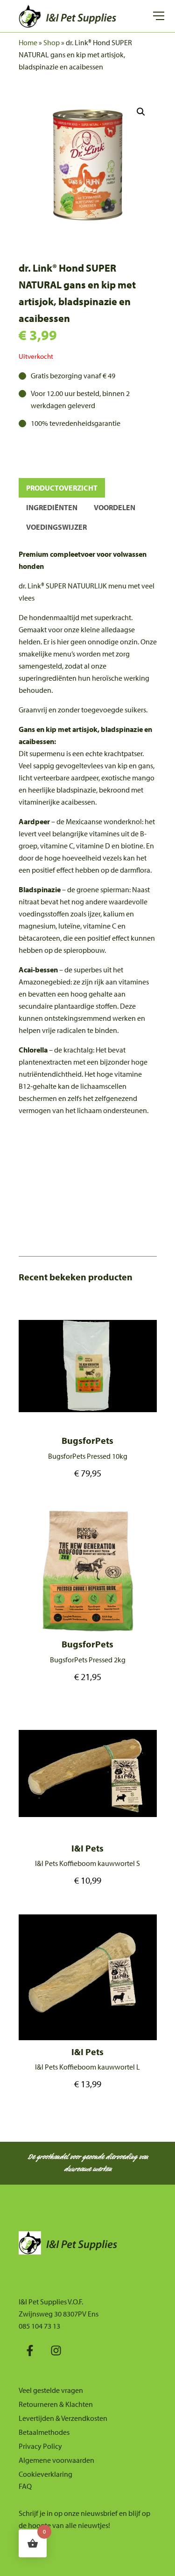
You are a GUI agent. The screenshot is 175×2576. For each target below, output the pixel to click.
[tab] (62, 488)
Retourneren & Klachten (56, 2404)
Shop (52, 42)
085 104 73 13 (39, 2326)
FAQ (25, 2486)
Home (28, 42)
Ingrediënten (52, 507)
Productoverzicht (62, 488)
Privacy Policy (40, 2446)
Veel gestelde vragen (51, 2390)
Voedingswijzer (56, 527)
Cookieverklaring (45, 2474)
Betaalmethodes (44, 2432)
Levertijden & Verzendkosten (63, 2418)
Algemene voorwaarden (56, 2460)
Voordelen (115, 507)
